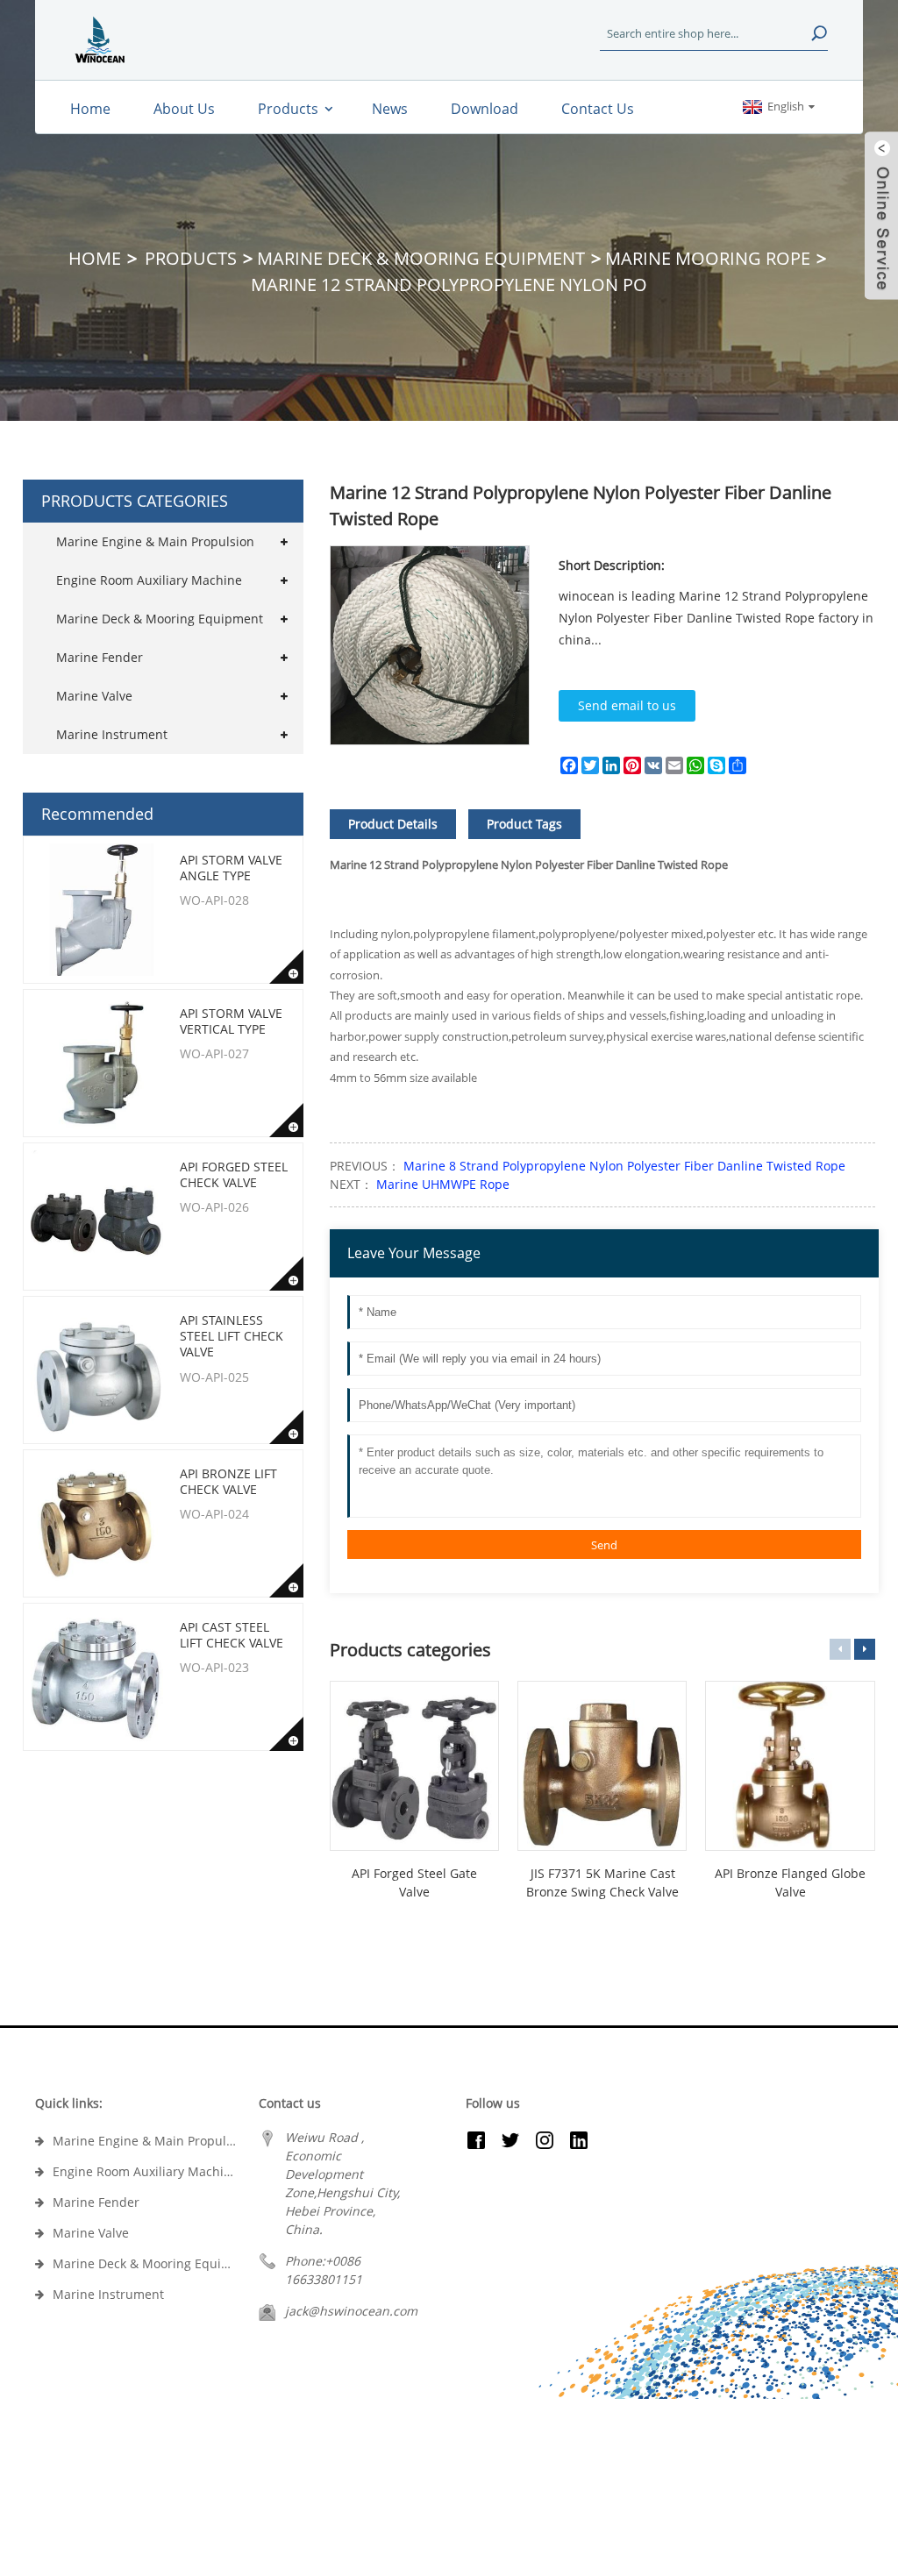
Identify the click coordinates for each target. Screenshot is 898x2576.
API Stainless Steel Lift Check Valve (232, 1336)
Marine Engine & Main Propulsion (155, 541)
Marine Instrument (112, 734)
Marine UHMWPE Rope (441, 1184)
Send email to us (627, 705)
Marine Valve (94, 696)
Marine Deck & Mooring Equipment (421, 258)
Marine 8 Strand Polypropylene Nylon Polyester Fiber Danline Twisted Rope (623, 1166)
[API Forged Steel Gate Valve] (414, 1765)
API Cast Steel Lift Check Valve (232, 1635)
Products (191, 258)
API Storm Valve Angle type (231, 868)
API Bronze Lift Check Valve (228, 1481)
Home (95, 258)
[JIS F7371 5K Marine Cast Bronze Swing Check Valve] (602, 1765)
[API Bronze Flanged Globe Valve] (790, 1765)
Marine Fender (100, 657)
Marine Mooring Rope (708, 258)
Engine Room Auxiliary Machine (149, 580)
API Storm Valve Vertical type (231, 1021)
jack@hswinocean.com (351, 2311)
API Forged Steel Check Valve (234, 1174)
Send (604, 1545)
